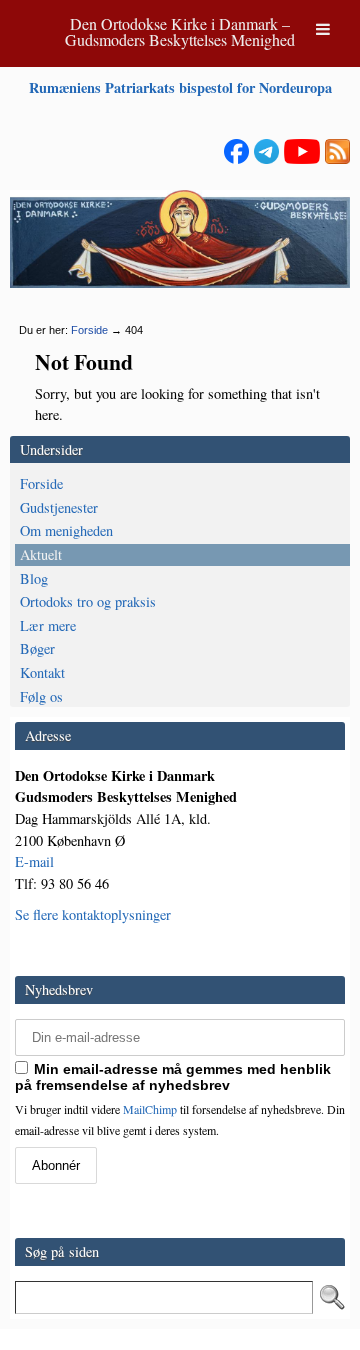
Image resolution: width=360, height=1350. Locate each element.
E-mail (34, 861)
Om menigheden (66, 530)
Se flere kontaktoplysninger (93, 914)
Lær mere (48, 625)
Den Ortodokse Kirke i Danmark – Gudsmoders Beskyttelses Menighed (180, 31)
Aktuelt (41, 554)
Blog (34, 578)
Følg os (41, 696)
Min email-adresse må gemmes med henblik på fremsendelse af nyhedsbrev (173, 1077)
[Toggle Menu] (323, 29)
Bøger (37, 648)
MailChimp (150, 1109)
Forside (89, 330)
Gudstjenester (59, 507)
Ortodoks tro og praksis (88, 601)
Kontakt (42, 672)
